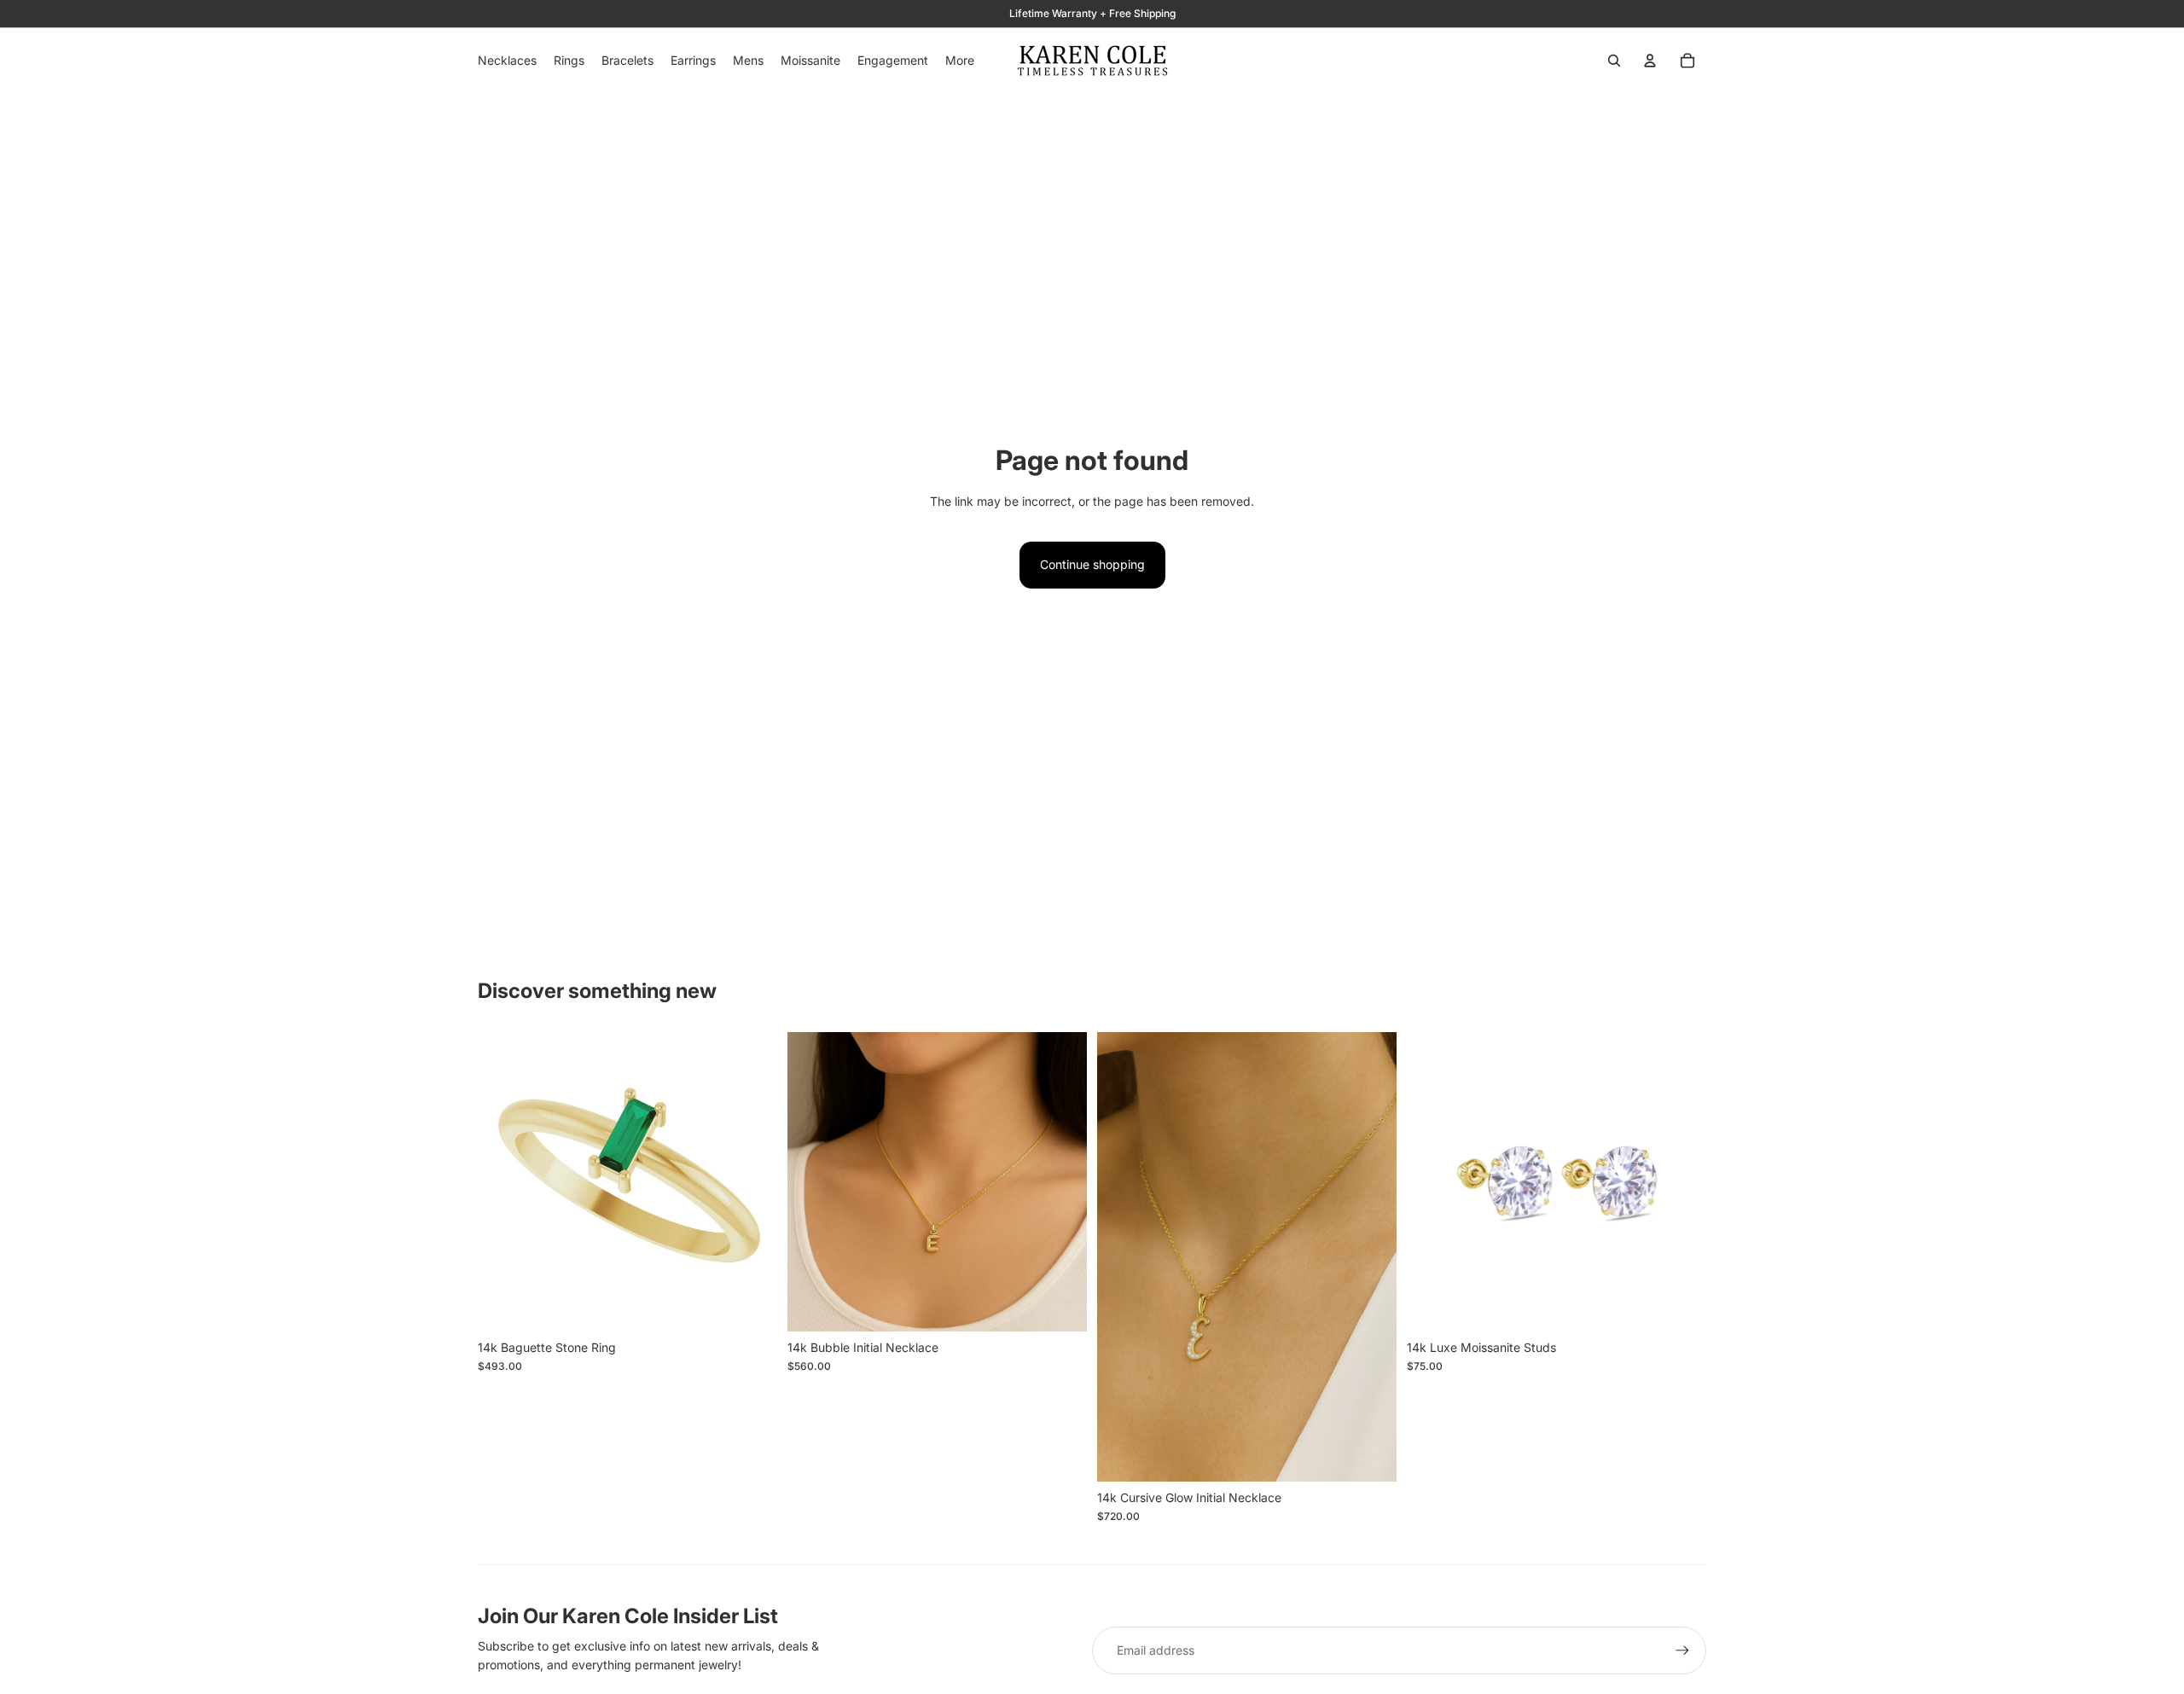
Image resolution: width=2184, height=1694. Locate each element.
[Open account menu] (1650, 61)
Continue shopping (1092, 564)
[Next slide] (752, 1182)
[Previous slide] (503, 1182)
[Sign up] (1682, 1650)
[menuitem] (960, 61)
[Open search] (1614, 61)
